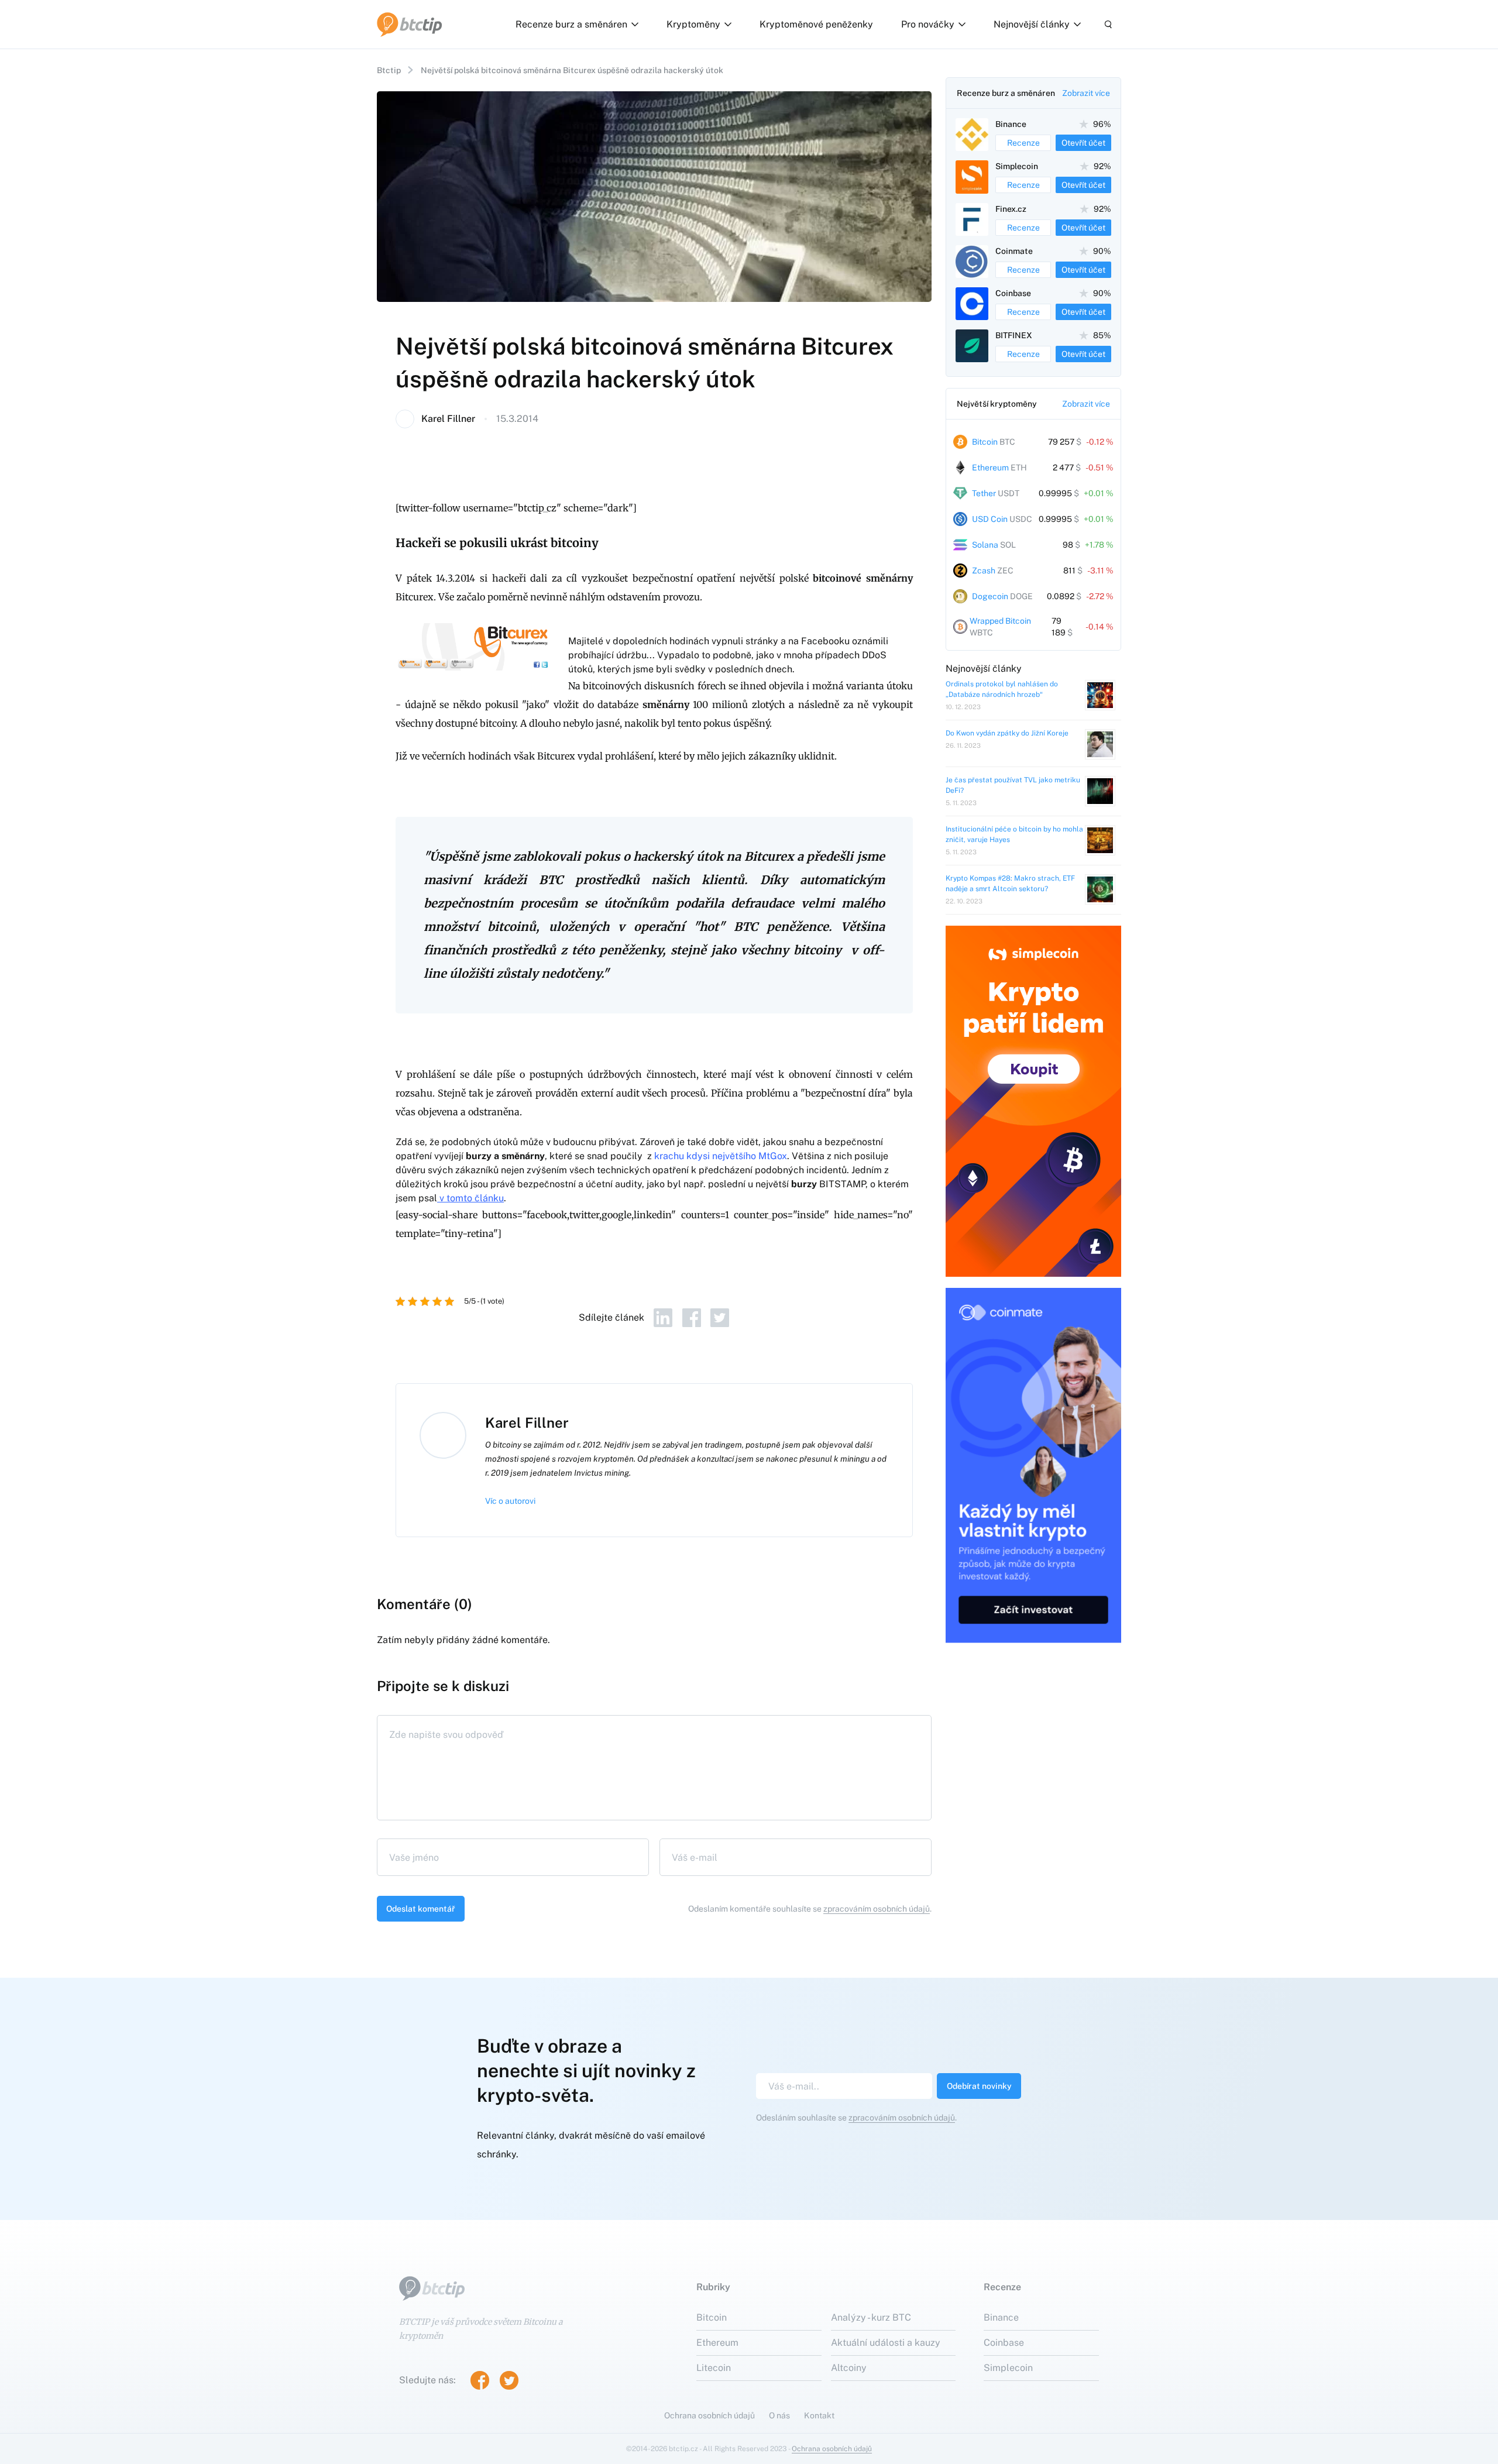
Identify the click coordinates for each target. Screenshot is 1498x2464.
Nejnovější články (1032, 24)
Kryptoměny (693, 24)
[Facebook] (692, 1318)
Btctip (389, 70)
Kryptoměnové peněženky (816, 24)
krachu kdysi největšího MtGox (721, 1156)
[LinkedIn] (663, 1318)
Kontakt (819, 2415)
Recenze (1023, 143)
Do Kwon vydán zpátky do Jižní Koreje (1007, 733)
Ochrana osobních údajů (710, 2415)
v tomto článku (472, 1198)
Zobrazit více (1086, 93)
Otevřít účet (1083, 143)
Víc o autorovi (510, 1501)
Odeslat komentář (421, 1909)
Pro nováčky (928, 24)
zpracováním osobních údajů (877, 1909)
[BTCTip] (410, 25)
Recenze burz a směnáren (571, 24)
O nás (779, 2415)
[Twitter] (720, 1318)
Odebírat (979, 2086)
